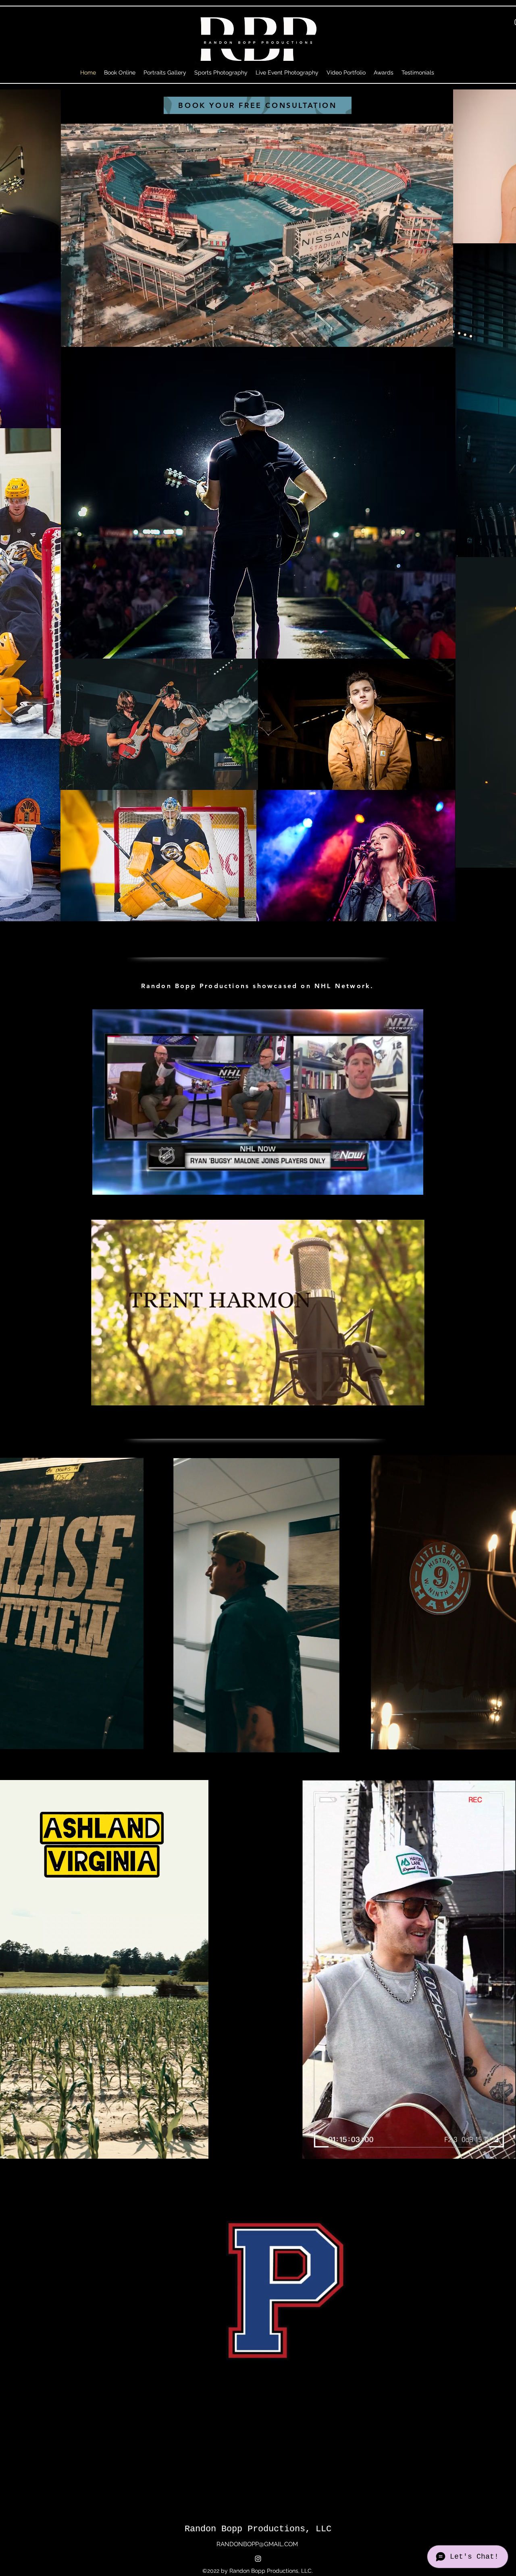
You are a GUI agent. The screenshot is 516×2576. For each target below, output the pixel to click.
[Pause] (71, 337)
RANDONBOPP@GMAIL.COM (257, 2544)
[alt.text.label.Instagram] (258, 2559)
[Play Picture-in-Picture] (433, 337)
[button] (413, 1186)
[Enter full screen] (447, 337)
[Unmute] (85, 337)
